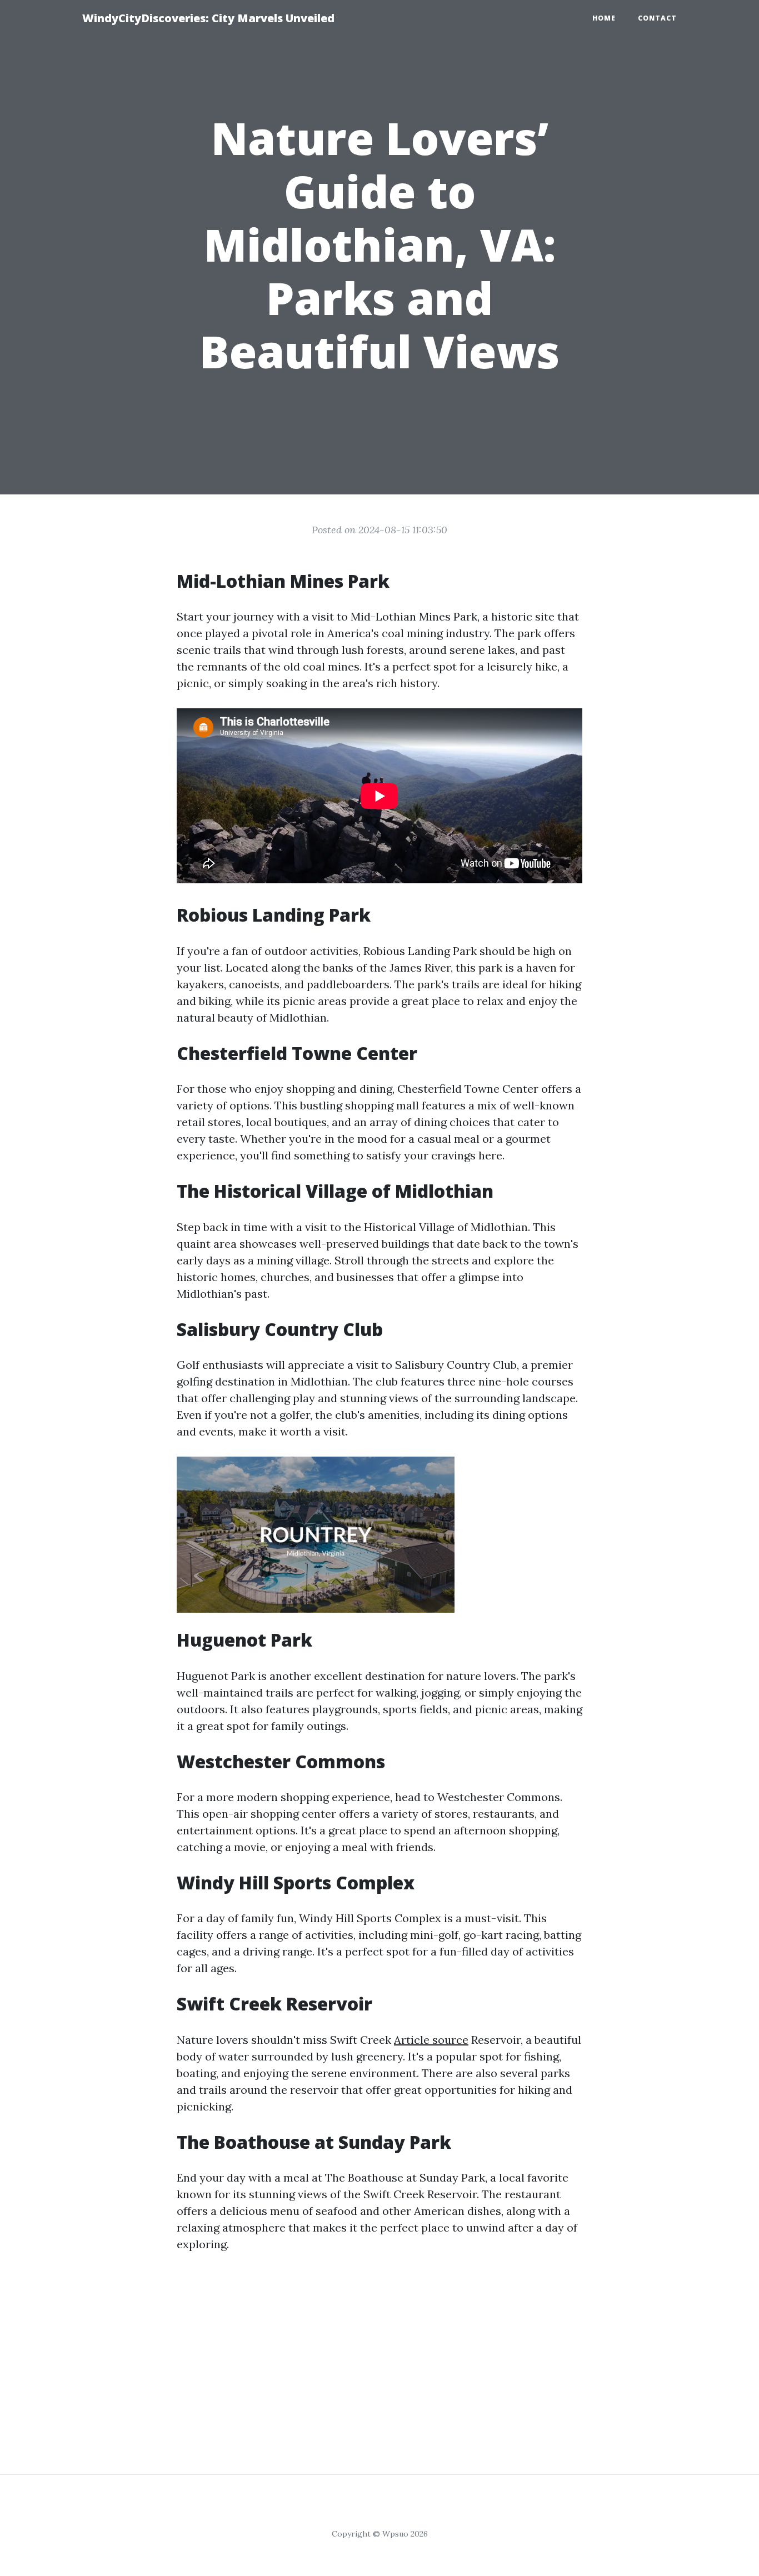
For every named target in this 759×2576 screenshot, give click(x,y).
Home (604, 18)
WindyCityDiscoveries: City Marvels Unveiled (208, 18)
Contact (657, 18)
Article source (431, 2040)
